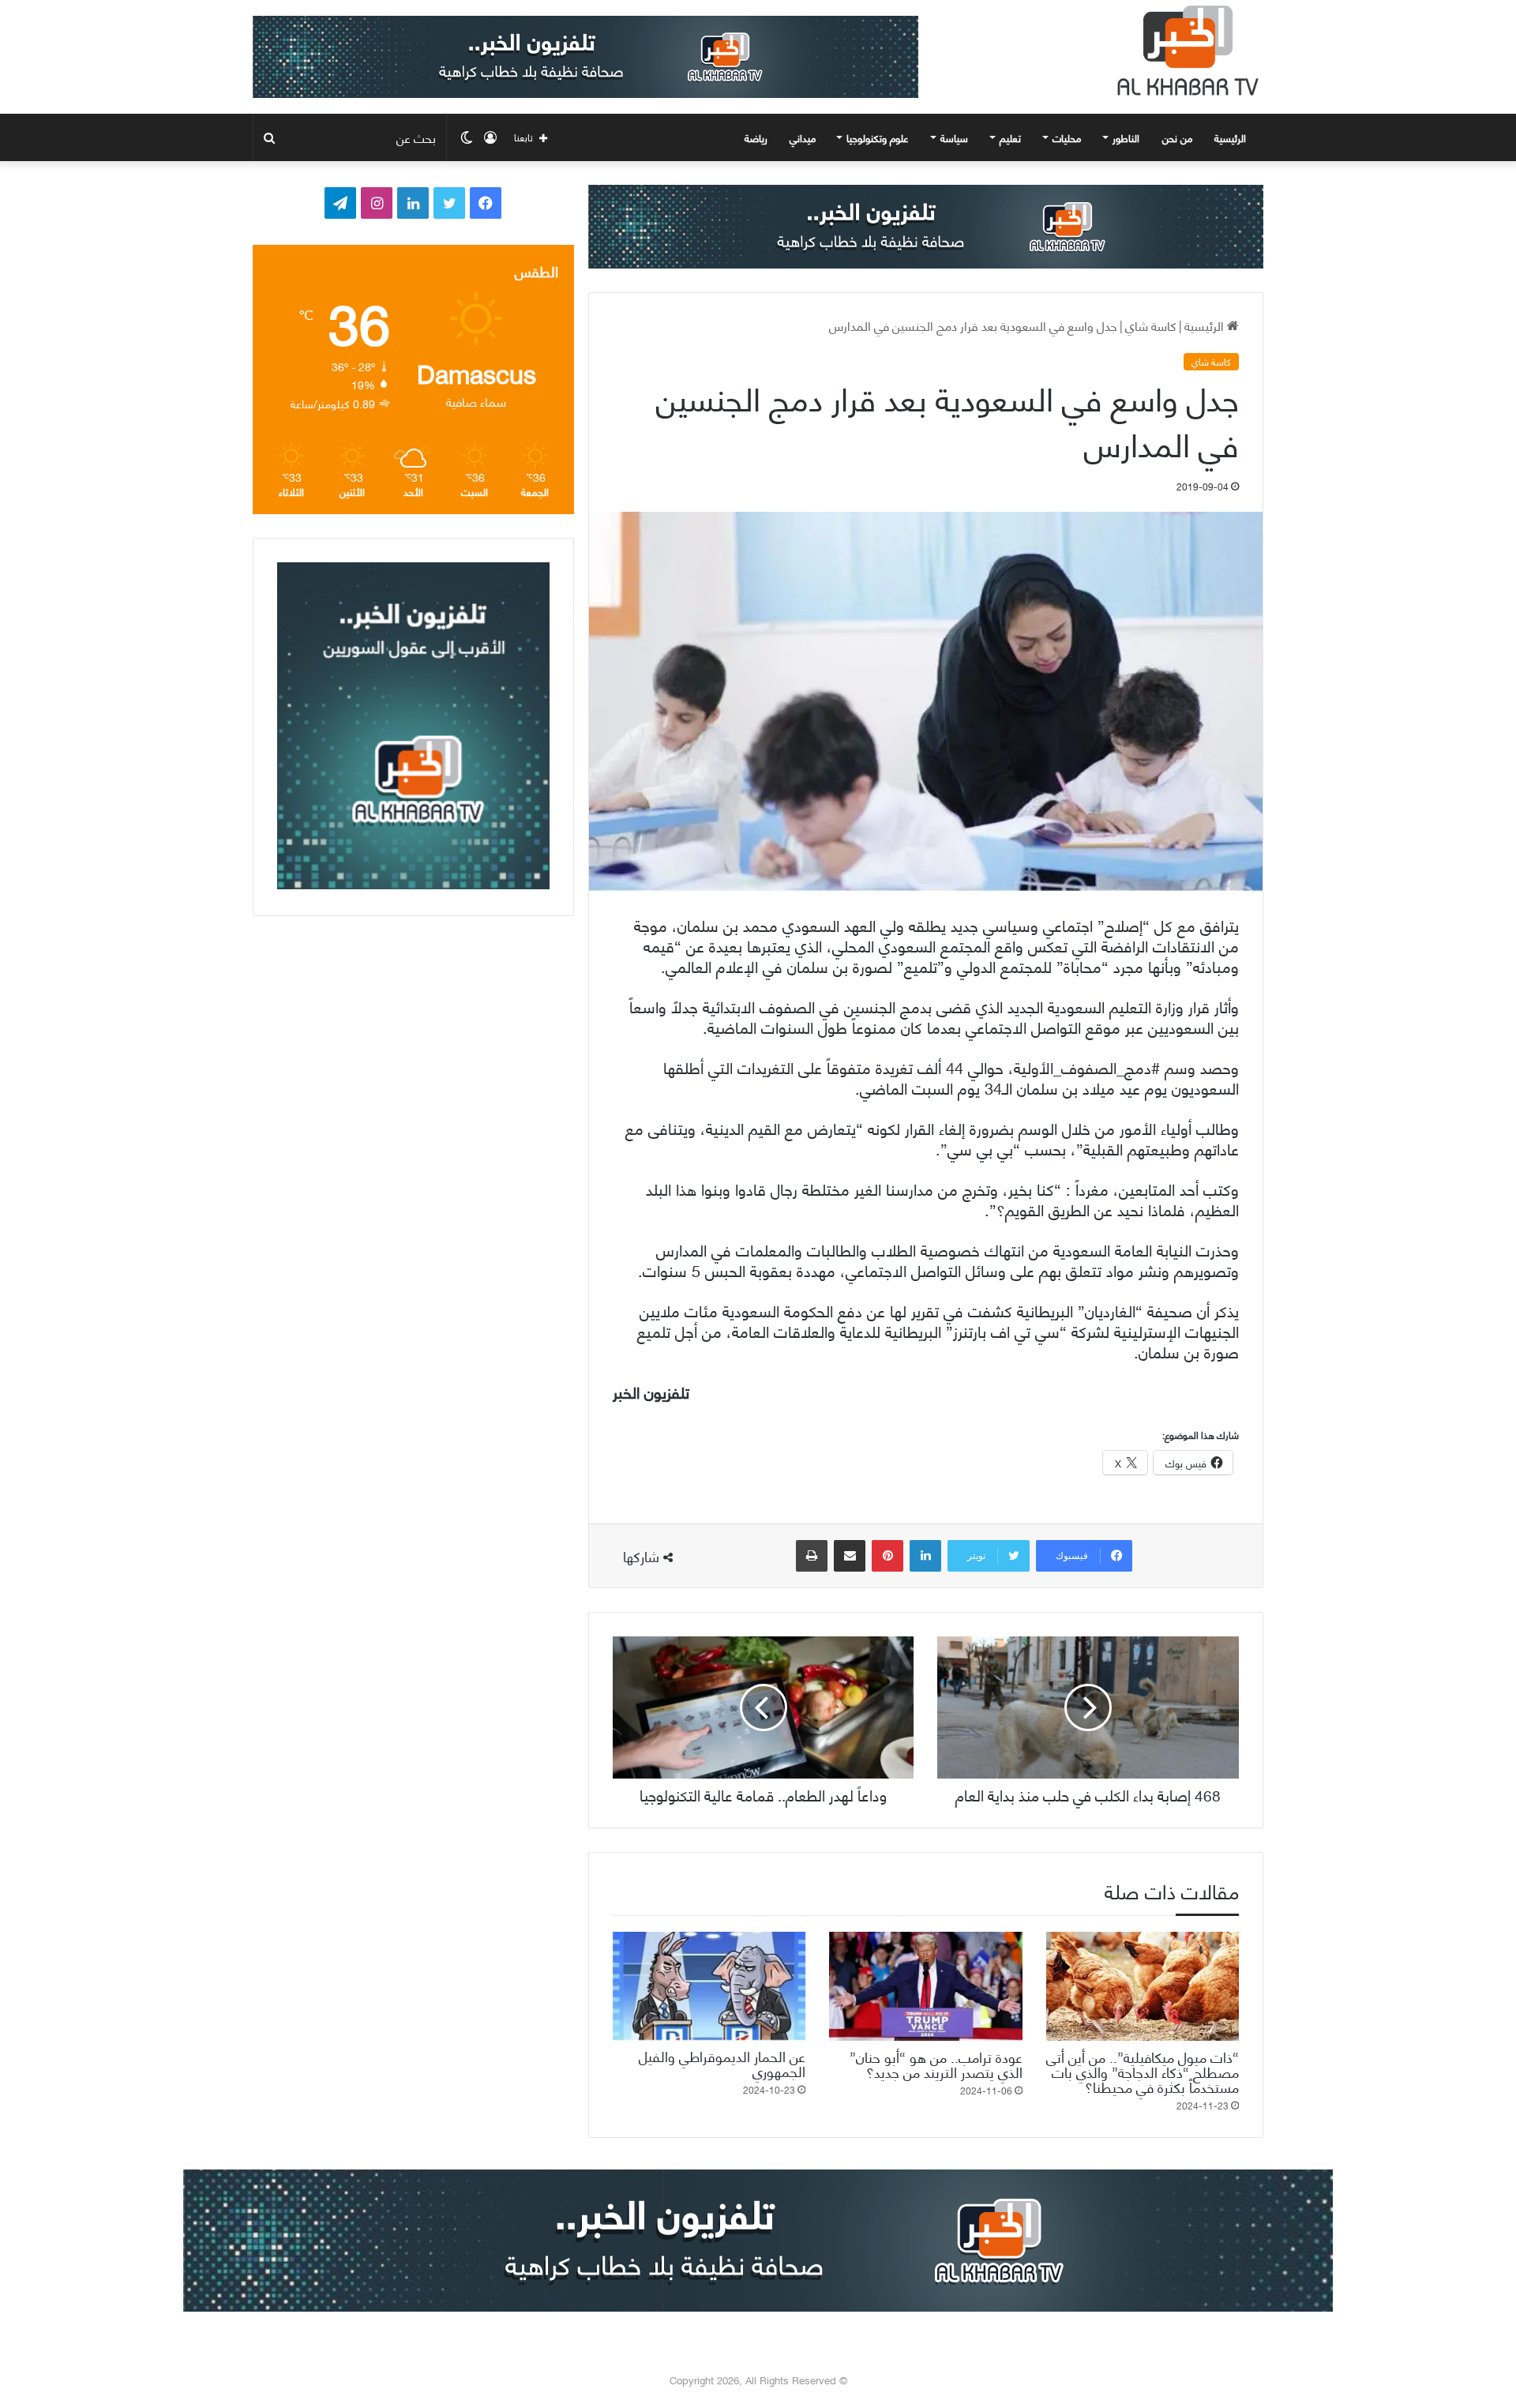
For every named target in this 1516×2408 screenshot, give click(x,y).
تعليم (1010, 137)
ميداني (803, 137)
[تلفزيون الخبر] (1184, 51)
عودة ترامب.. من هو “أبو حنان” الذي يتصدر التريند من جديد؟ (936, 2064)
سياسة (954, 137)
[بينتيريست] (887, 1556)
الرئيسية (1232, 137)
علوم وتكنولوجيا (878, 137)
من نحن (1177, 137)
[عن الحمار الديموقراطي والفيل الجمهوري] (709, 1986)
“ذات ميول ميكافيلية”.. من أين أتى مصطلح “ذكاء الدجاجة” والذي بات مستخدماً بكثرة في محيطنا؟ (1143, 2071)
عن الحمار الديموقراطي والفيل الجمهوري (722, 2063)
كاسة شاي (1151, 325)
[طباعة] (812, 1556)
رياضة (756, 137)
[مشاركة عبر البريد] (850, 1556)
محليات (1067, 137)
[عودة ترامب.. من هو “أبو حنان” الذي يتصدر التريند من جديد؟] (925, 1986)
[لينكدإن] (925, 1556)
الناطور (1126, 137)
